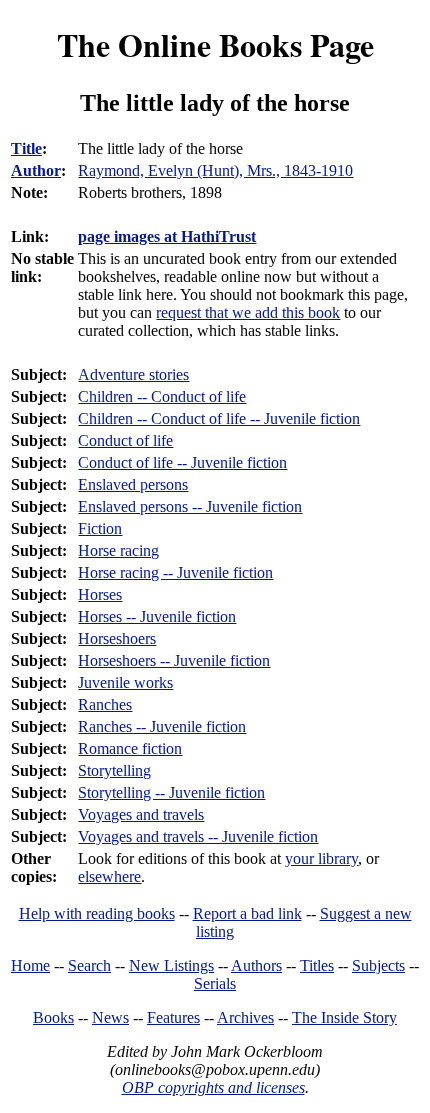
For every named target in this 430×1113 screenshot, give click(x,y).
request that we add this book (248, 312)
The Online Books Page (215, 44)
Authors (256, 965)
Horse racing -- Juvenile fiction (175, 572)
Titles (317, 965)
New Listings (171, 965)
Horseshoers (117, 638)
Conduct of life (125, 440)
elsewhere (109, 876)
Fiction (100, 528)
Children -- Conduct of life (162, 396)
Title (26, 148)
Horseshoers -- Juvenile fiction (174, 660)
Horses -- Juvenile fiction (157, 616)
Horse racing (118, 550)
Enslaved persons (133, 484)
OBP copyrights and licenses (213, 1087)
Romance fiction (130, 748)
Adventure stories (133, 374)
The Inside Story (344, 1017)
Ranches (105, 704)
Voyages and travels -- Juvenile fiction (198, 836)
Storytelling (114, 770)
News (110, 1017)
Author (36, 170)
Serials (215, 983)
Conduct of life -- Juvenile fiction (182, 462)
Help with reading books (97, 913)
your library (321, 858)
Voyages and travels (141, 814)
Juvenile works (125, 682)
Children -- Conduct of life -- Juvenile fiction (219, 418)
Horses (100, 594)
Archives (245, 1017)
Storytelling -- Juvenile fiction (171, 792)
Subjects (378, 965)
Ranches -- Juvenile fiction (162, 726)
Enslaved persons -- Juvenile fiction (190, 506)
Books (53, 1017)
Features (173, 1017)
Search (89, 965)
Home (30, 965)
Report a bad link (247, 913)
